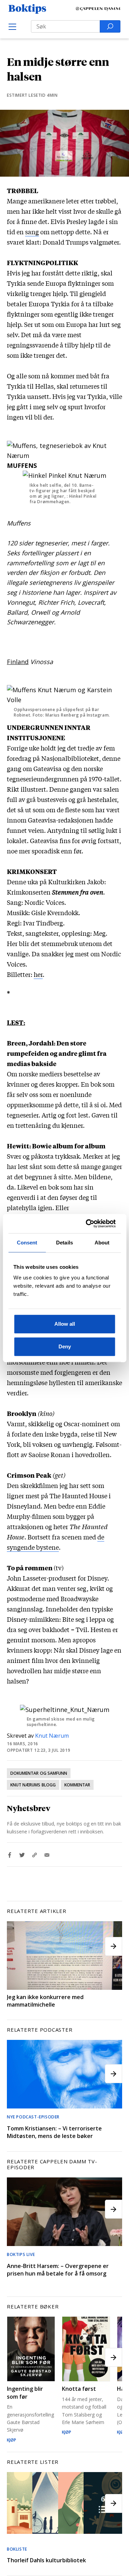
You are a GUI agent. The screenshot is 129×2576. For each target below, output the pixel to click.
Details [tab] (64, 1243)
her (38, 974)
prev (15, 1946)
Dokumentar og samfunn (39, 1773)
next (114, 1946)
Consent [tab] (27, 1243)
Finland (18, 662)
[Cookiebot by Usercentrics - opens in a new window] (88, 1224)
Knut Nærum (52, 1736)
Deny (65, 1346)
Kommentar (77, 1785)
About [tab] (102, 1243)
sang (32, 232)
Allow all (65, 1324)
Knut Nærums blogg (33, 1785)
